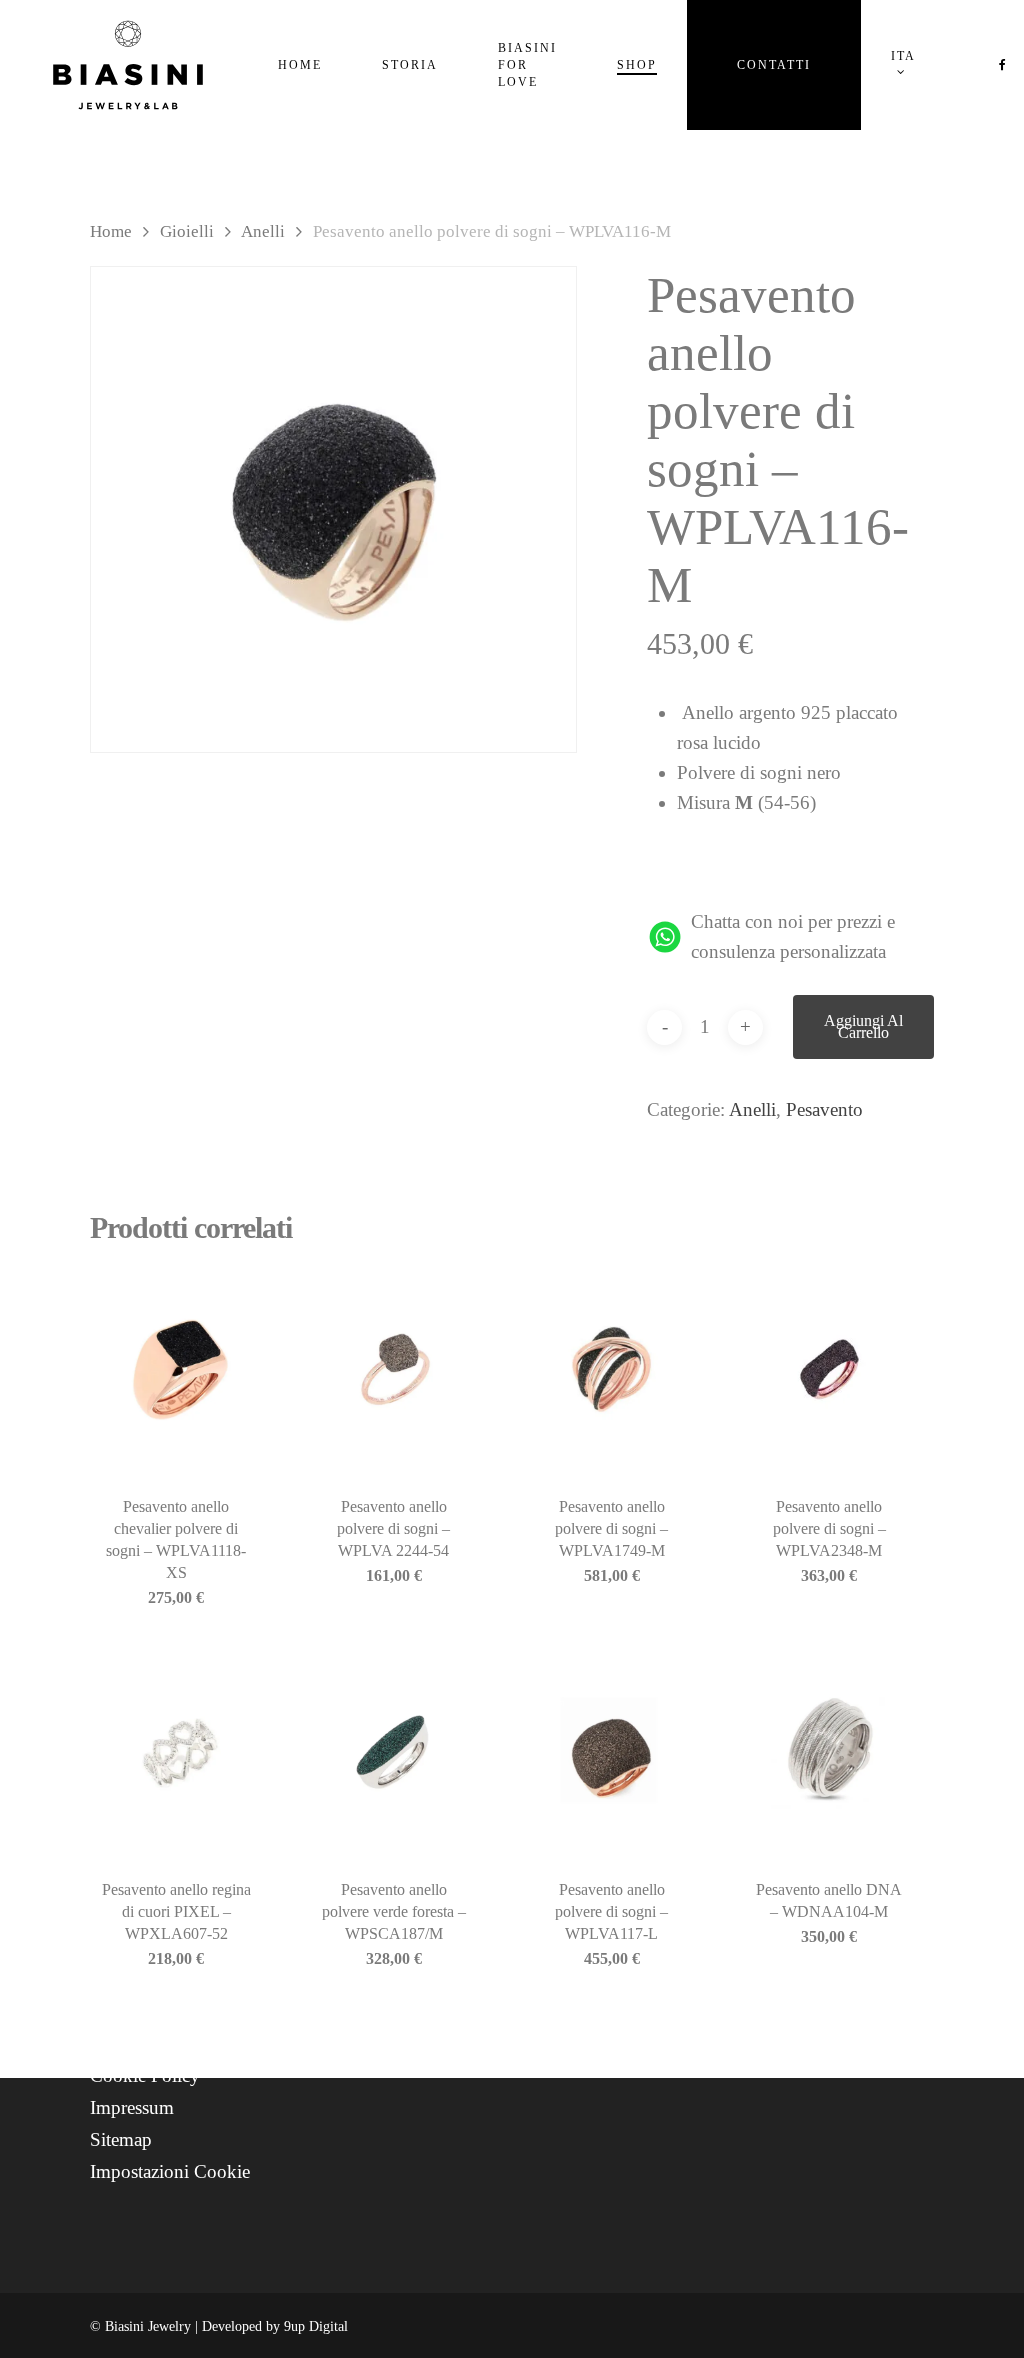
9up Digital (316, 2326)
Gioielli (187, 231)
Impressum (132, 2107)
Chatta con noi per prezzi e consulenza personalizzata (793, 936)
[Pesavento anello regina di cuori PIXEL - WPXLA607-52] (176, 1753)
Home (111, 231)
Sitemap (121, 2139)
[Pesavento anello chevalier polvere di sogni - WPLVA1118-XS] (176, 1369)
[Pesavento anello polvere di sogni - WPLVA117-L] (611, 1753)
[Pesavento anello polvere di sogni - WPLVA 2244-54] (394, 1369)
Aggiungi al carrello (863, 1026)
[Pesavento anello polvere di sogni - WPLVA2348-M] (829, 1369)
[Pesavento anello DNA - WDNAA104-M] (829, 1753)
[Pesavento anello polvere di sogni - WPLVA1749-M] (611, 1369)
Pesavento (824, 1109)
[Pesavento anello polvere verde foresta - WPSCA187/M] (394, 1753)
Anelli (263, 231)
